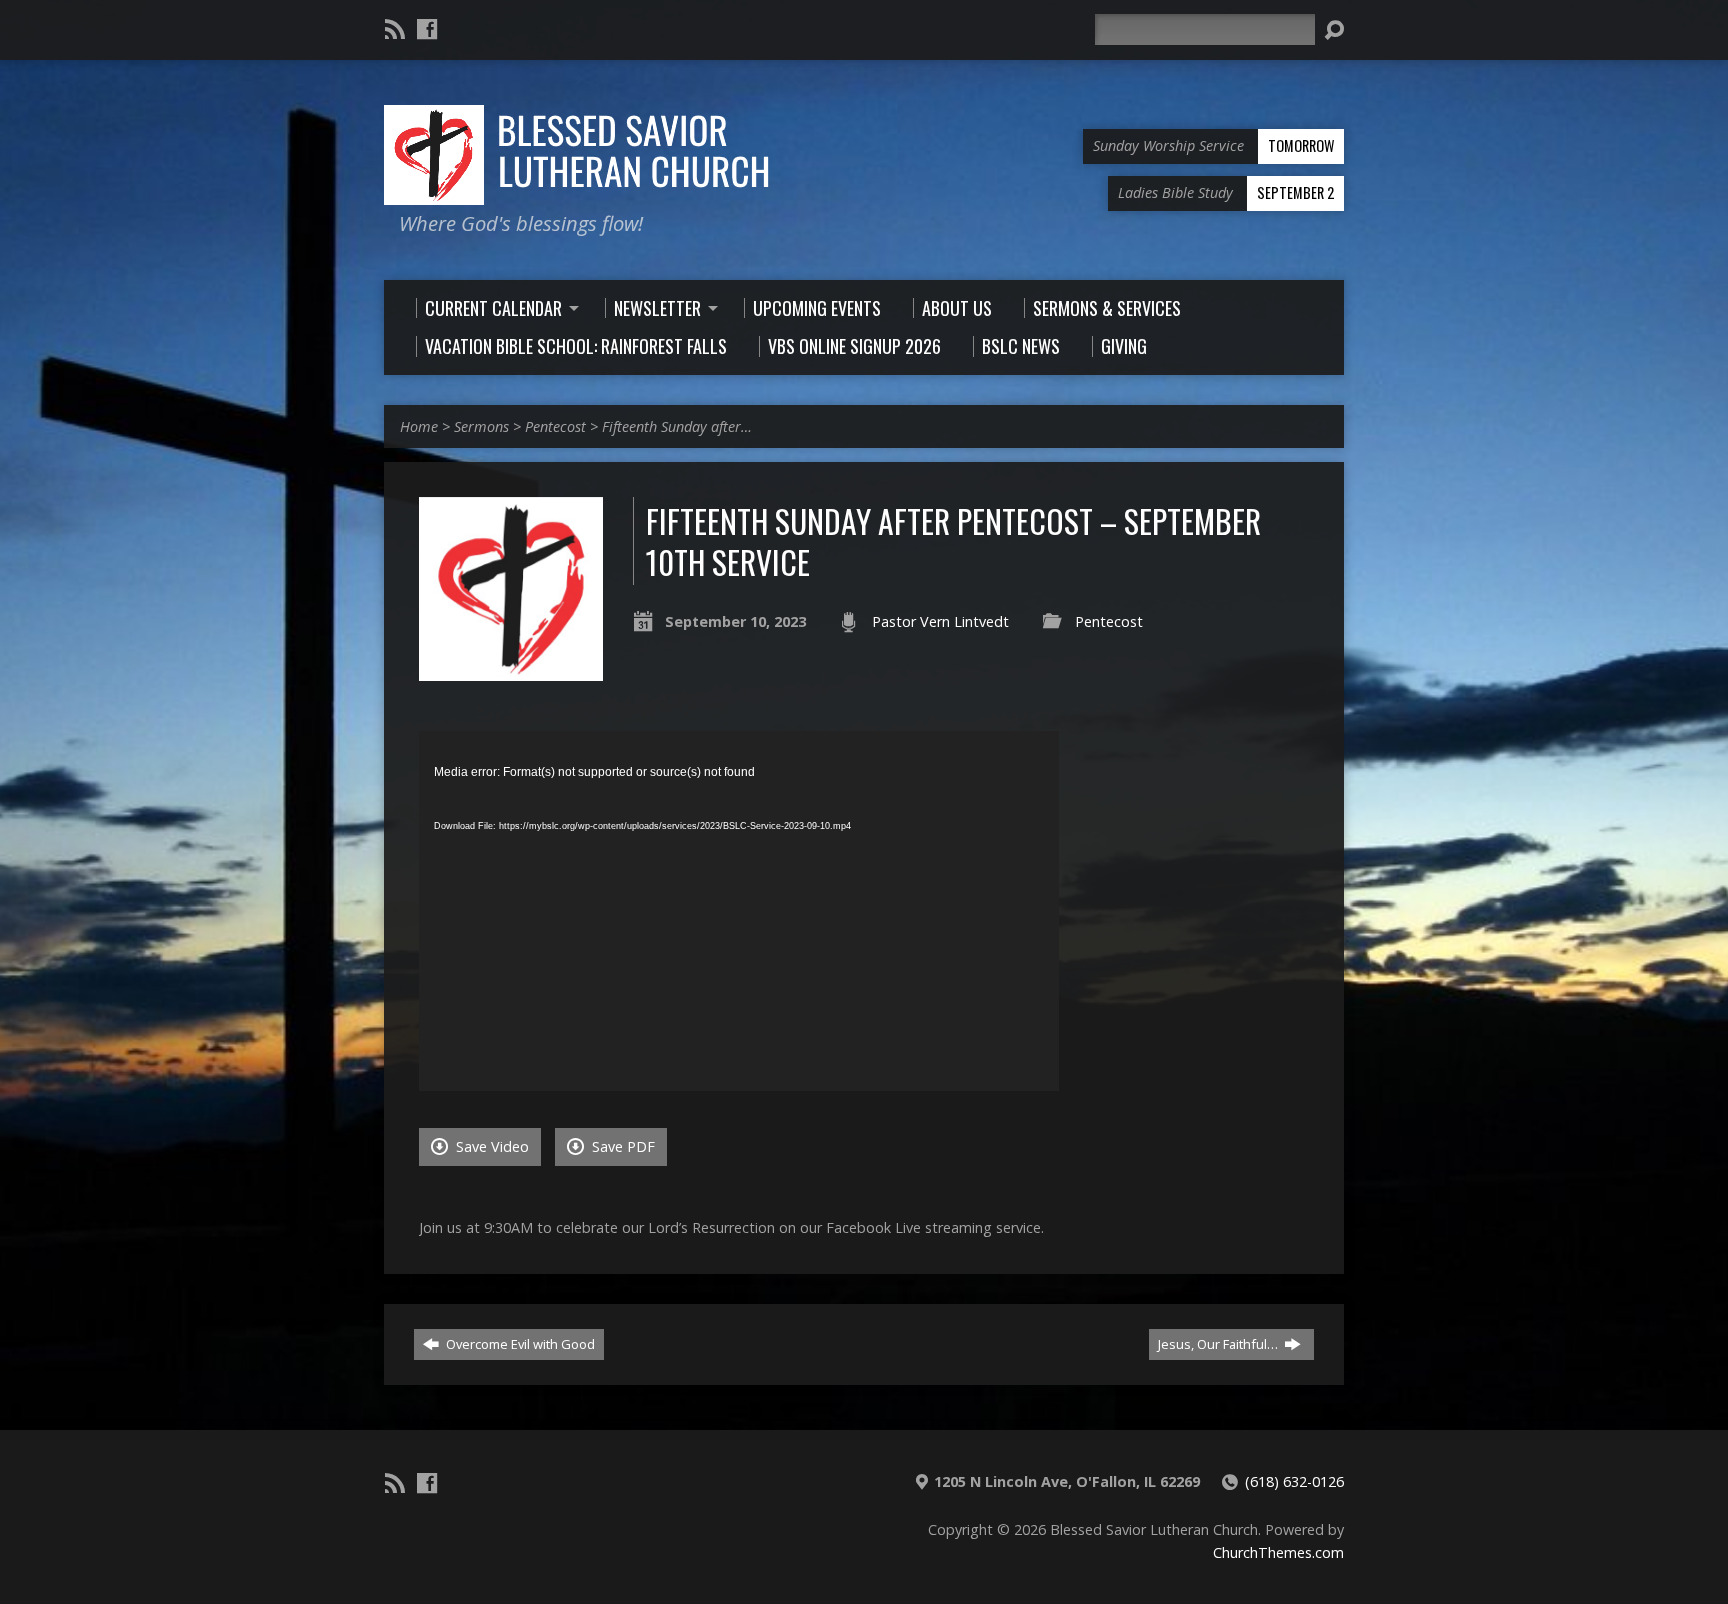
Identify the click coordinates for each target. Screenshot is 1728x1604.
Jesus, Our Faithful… (1219, 1344)
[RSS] (395, 29)
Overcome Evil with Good (519, 1344)
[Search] (1334, 30)
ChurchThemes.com (1278, 1552)
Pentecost (555, 426)
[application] (739, 911)
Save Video (490, 1146)
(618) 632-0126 (1294, 1481)
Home (419, 426)
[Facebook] (427, 29)
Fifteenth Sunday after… (677, 426)
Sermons (481, 426)
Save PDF (621, 1146)
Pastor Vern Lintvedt (940, 621)
